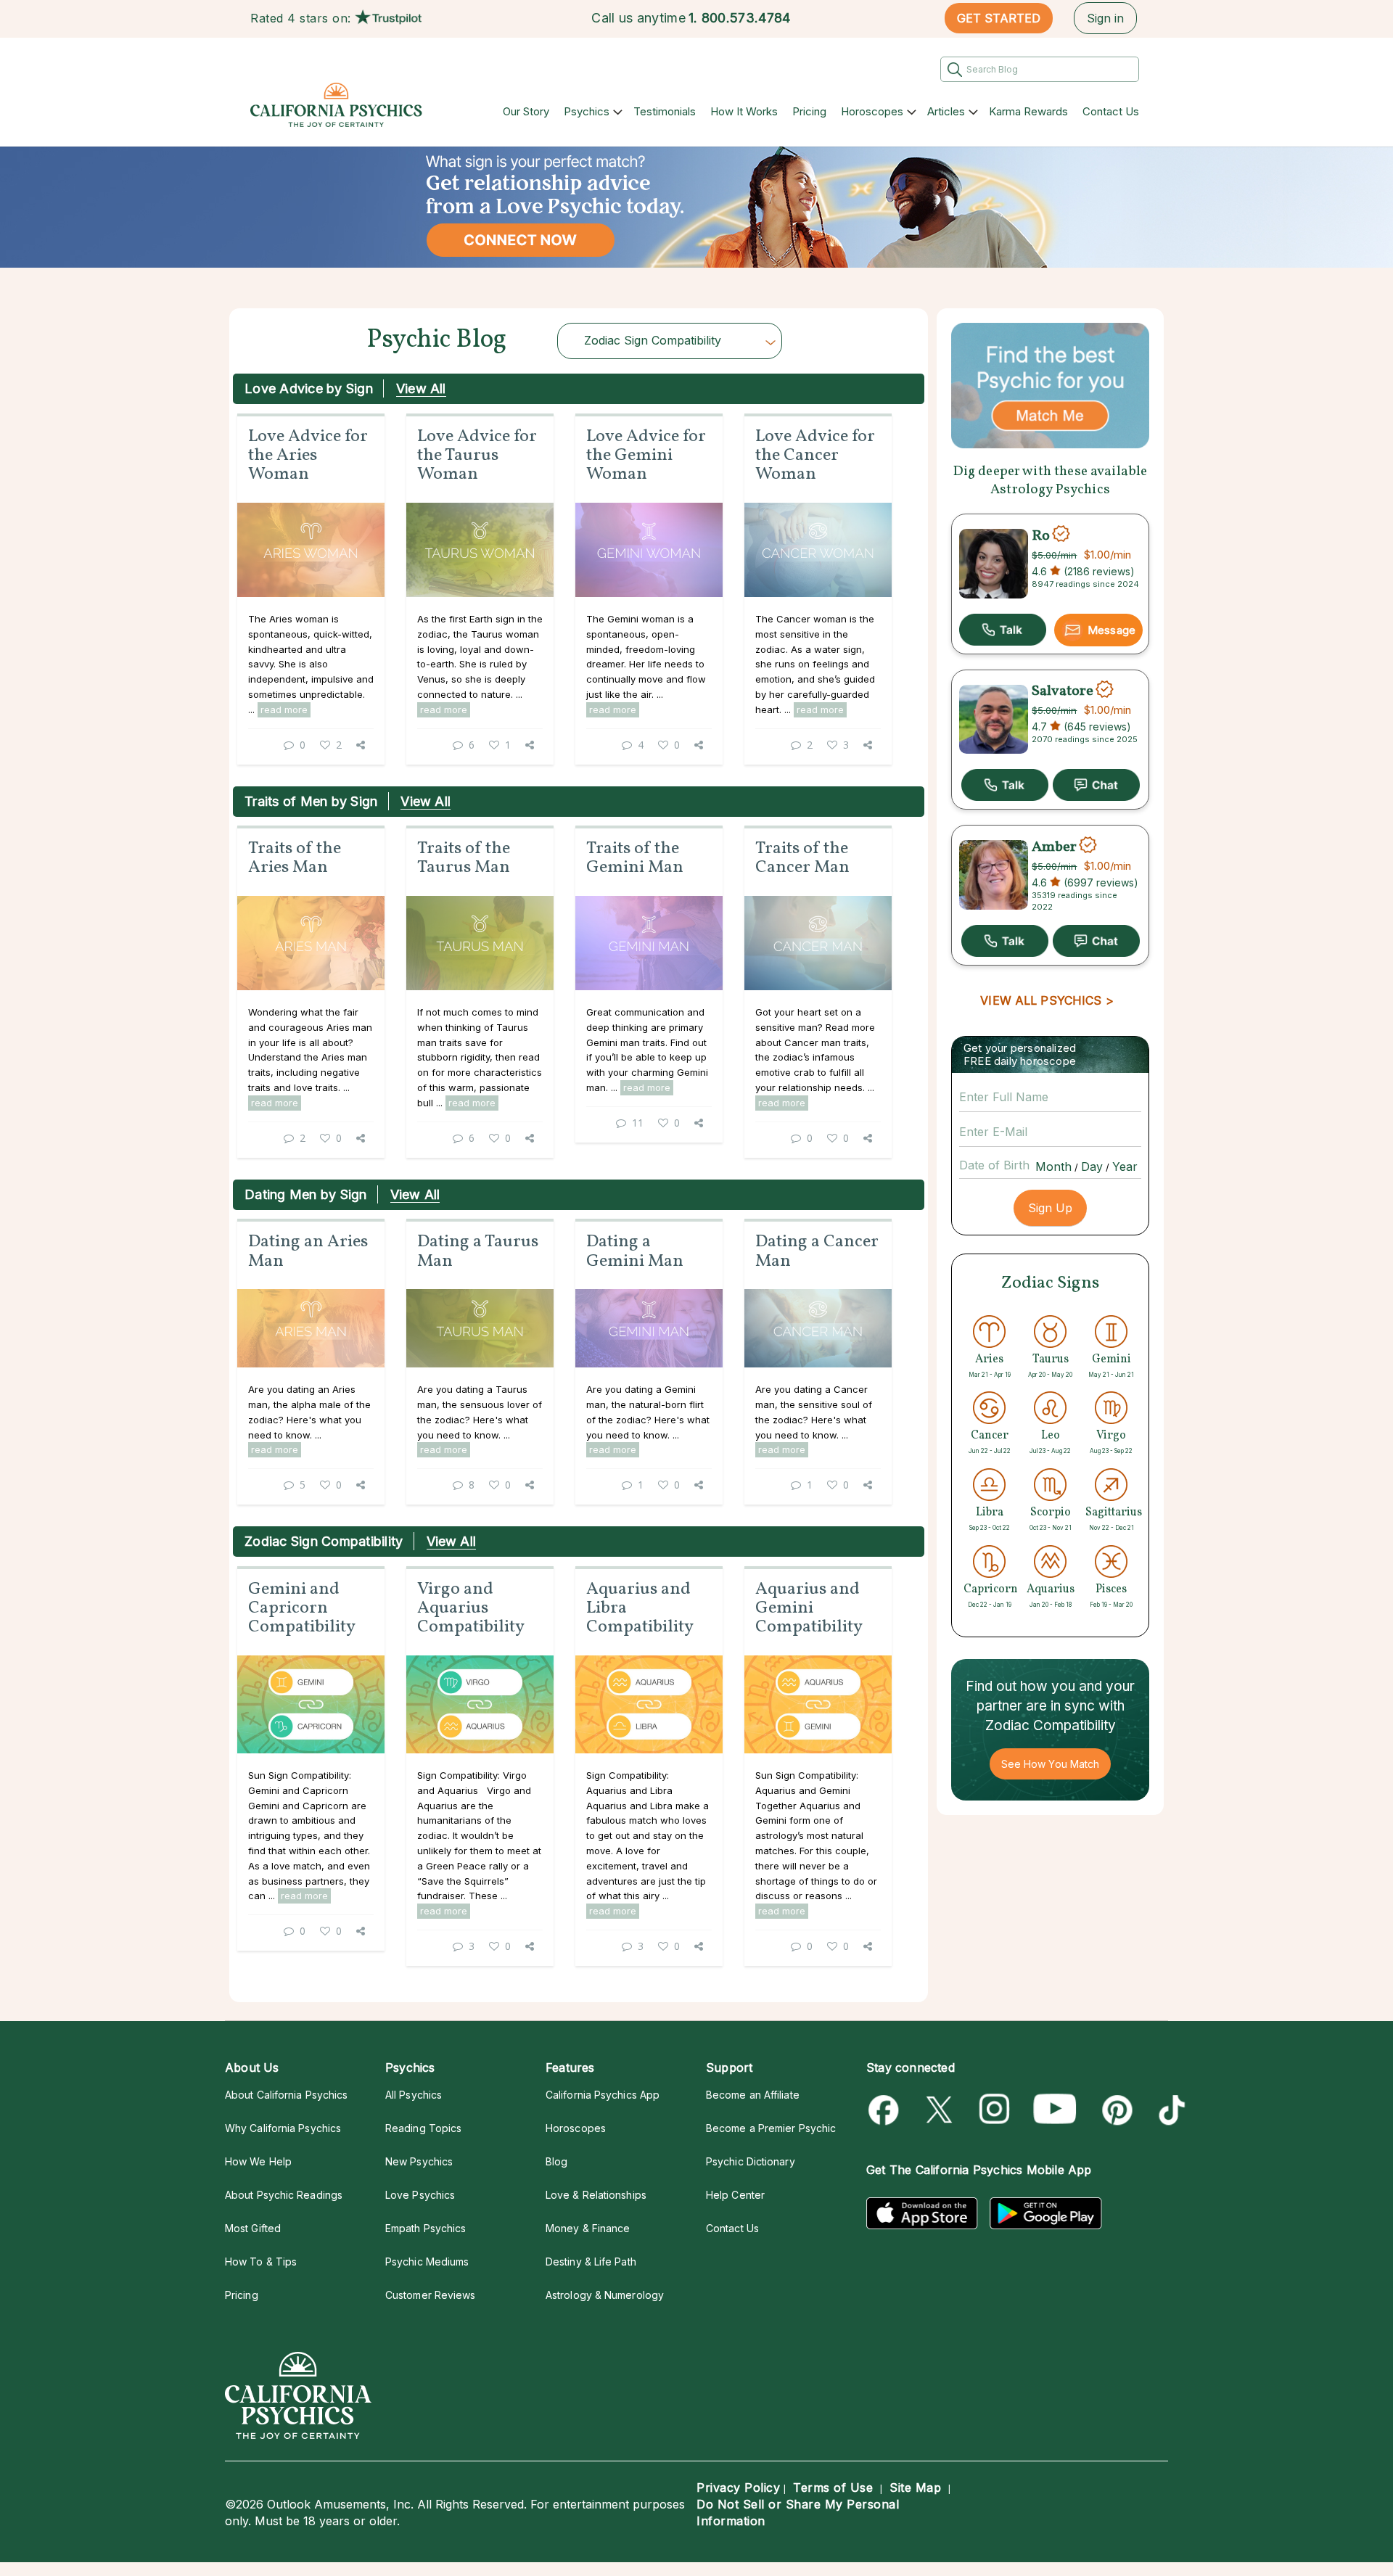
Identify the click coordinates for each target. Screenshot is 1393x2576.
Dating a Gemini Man (635, 1251)
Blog (556, 2161)
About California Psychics (286, 2095)
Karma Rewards (1028, 111)
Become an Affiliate (753, 2095)
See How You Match (1050, 1764)
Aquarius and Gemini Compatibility (809, 1609)
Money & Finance (588, 2228)
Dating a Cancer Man (817, 1251)
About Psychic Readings (284, 2195)
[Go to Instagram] (995, 2110)
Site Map (915, 2487)
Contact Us (1111, 111)
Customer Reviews (430, 2295)
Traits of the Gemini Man (635, 858)
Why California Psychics (283, 2128)
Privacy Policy (738, 2487)
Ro (1041, 535)
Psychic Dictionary (751, 2161)
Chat (1096, 785)
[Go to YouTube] (1055, 2110)
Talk (1003, 630)
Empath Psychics (426, 2228)
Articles (946, 111)
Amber (1054, 847)
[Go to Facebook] (886, 2110)
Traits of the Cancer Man (802, 858)
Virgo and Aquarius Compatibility (471, 1609)
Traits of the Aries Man (295, 858)
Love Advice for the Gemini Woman (646, 456)
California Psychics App (603, 2095)
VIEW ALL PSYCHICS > (1047, 1000)
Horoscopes (872, 111)
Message (1111, 630)
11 (638, 1123)
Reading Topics (423, 2128)
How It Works (744, 111)
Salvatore (1063, 691)
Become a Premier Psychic (771, 2128)
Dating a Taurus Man (478, 1251)
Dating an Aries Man (308, 1251)
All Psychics (414, 2095)
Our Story (526, 111)
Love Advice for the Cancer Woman (815, 456)
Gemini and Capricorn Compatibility (302, 1609)
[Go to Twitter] (941, 2110)
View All (421, 388)
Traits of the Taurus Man (464, 858)
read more (284, 709)
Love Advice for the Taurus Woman (477, 456)
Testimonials (665, 111)
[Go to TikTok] (1169, 2110)
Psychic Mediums (427, 2262)
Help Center (735, 2195)
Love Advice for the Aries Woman (308, 456)
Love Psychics (420, 2195)
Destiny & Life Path (591, 2262)
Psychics (587, 111)
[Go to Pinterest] (1115, 2110)
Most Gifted (253, 2228)
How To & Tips (261, 2262)
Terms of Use (833, 2487)
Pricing (809, 111)
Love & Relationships (596, 2195)
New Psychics (419, 2161)
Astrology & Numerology (605, 2295)
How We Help (258, 2161)
